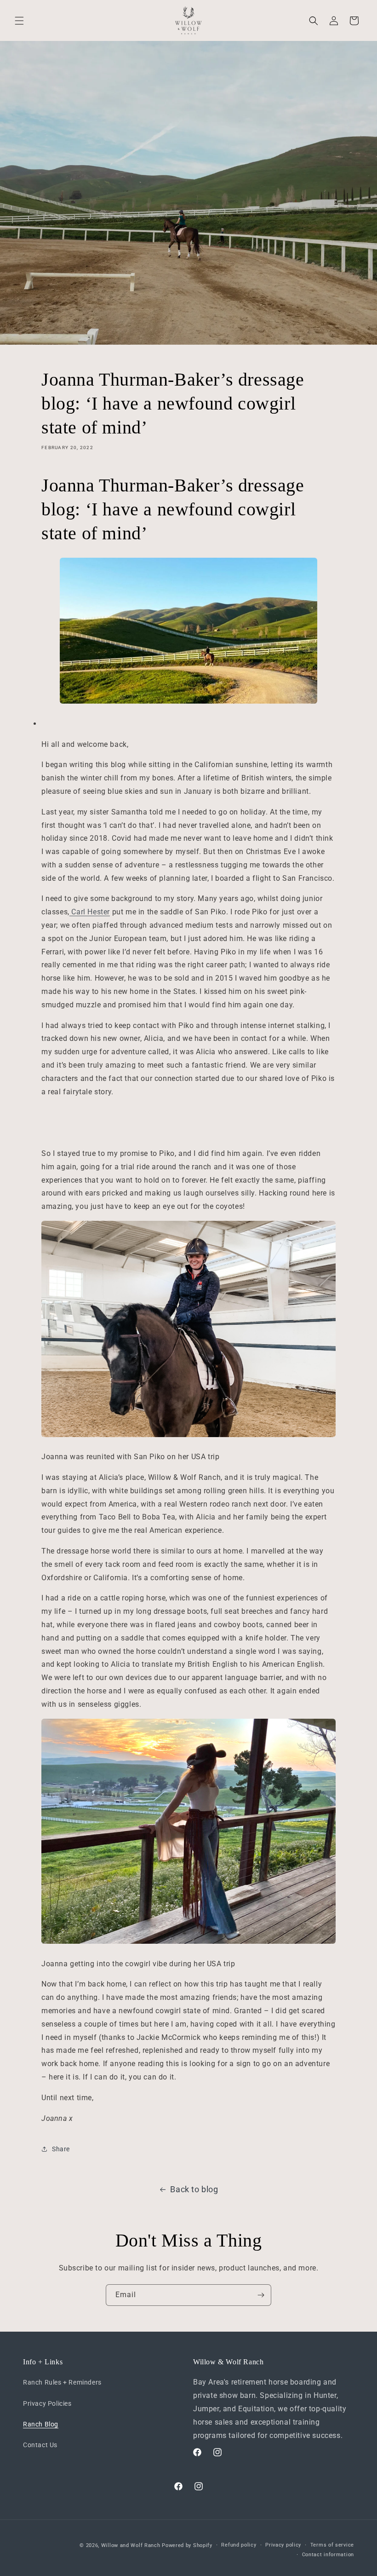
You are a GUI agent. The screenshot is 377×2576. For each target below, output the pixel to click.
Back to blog (194, 2189)
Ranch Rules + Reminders (62, 2382)
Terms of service (332, 2545)
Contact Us (40, 2445)
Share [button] (61, 2149)
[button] (19, 21)
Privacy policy (283, 2545)
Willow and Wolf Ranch (131, 2545)
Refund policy (239, 2545)
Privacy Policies (47, 2403)
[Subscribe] (261, 2295)
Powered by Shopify (187, 2545)
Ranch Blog (41, 2424)
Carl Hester (90, 912)
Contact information (328, 2555)
